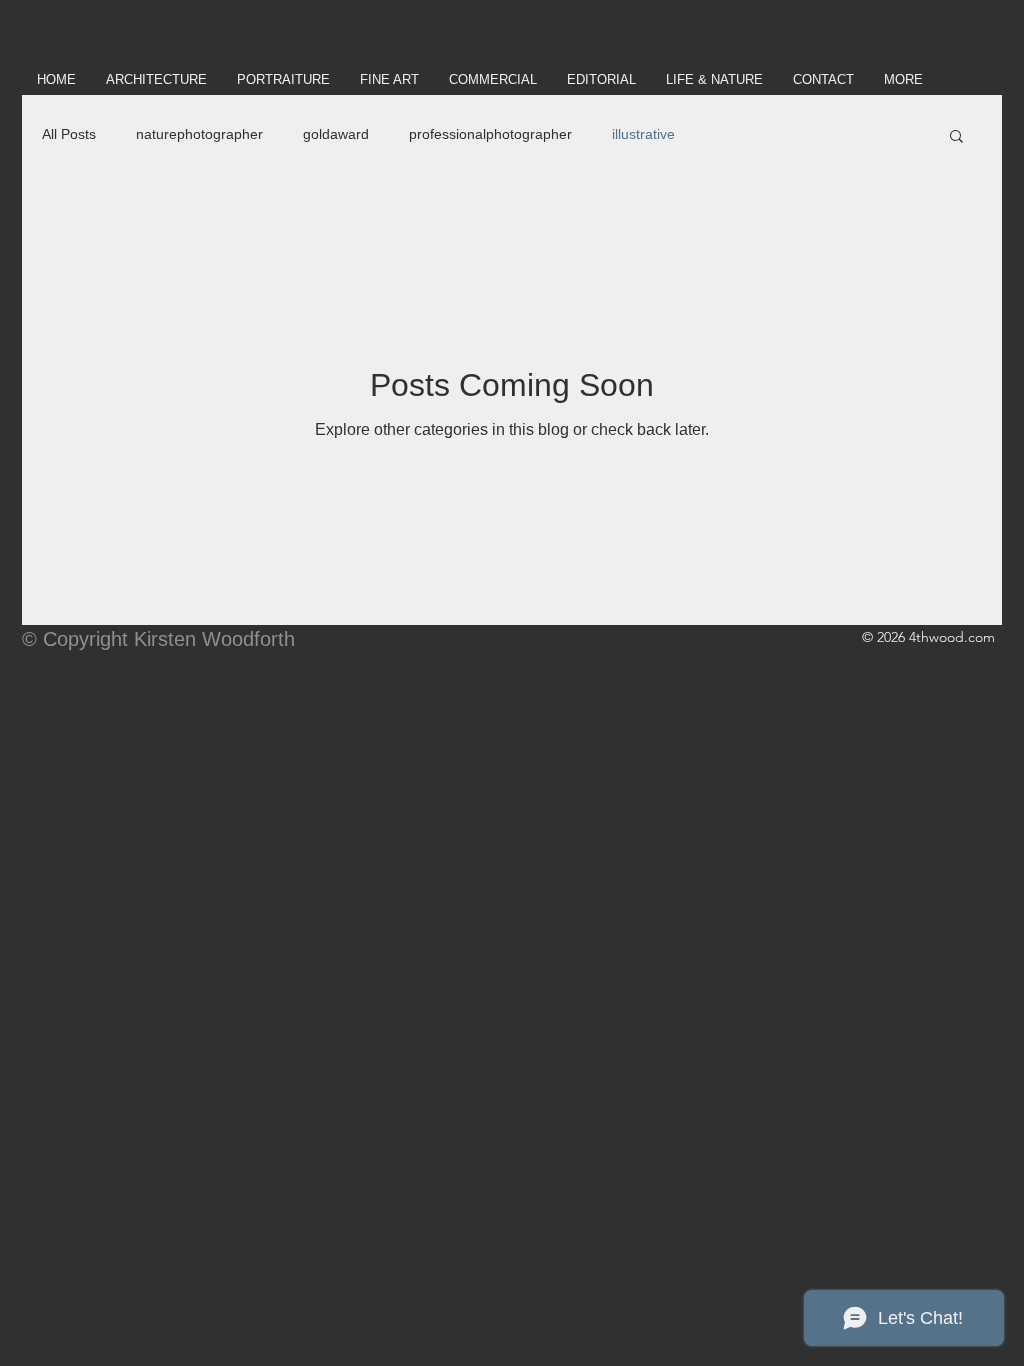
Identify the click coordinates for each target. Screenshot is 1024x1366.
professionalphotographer (490, 134)
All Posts (69, 134)
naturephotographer (199, 134)
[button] (956, 137)
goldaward (336, 134)
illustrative (643, 134)
